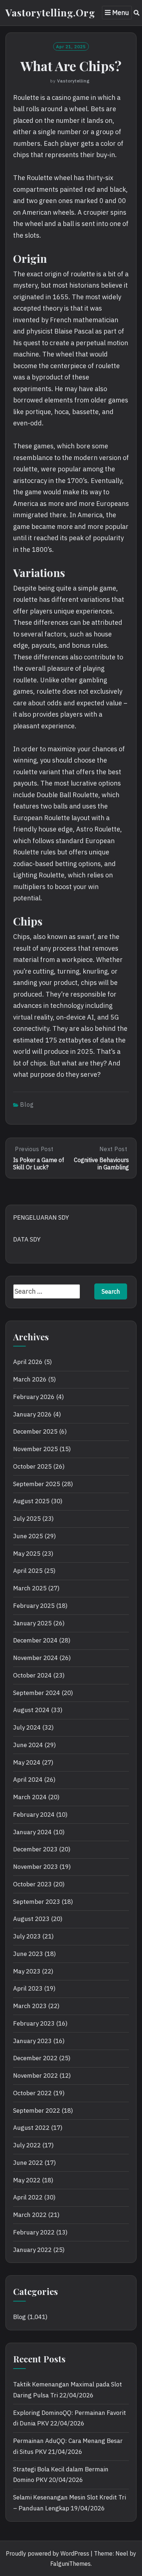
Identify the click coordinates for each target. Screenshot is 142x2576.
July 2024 (27, 1727)
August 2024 (31, 1710)
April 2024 (28, 1780)
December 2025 (35, 1431)
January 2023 (32, 2041)
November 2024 (35, 1658)
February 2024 (34, 1815)
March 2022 (30, 2215)
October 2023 (32, 1884)
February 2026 (34, 1397)
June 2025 (28, 1536)
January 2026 (32, 1414)
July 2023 (27, 1936)
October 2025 (32, 1466)
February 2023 (34, 2023)
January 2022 (32, 2250)
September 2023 (37, 1902)
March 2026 (30, 1379)
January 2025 (32, 1623)
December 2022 (35, 2058)
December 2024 (35, 1640)
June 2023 (28, 1954)
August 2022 (31, 2128)
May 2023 (27, 1971)
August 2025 (31, 1501)
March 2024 (30, 1797)
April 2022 (28, 2197)
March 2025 (30, 1588)
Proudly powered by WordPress (48, 2553)
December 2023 (35, 1849)
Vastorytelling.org (50, 12)
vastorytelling (73, 81)
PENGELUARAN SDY (41, 1217)
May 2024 (27, 1762)
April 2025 (28, 1571)
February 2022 (34, 2232)
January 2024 (32, 1832)
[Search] (137, 13)
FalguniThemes (70, 2564)
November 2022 (35, 2076)
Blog (27, 1104)
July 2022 (27, 2145)
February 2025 (34, 1606)
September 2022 (37, 2111)
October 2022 (32, 2093)
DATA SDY (27, 1239)
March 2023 (30, 2006)
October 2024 (32, 1675)
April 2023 (28, 1988)
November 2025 (35, 1449)
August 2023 (31, 1919)
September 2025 (37, 1484)
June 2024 (28, 1745)
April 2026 (28, 1362)
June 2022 (28, 2163)
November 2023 (35, 1867)
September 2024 (37, 1693)
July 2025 (27, 1519)
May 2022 (27, 2180)
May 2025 (27, 1554)
